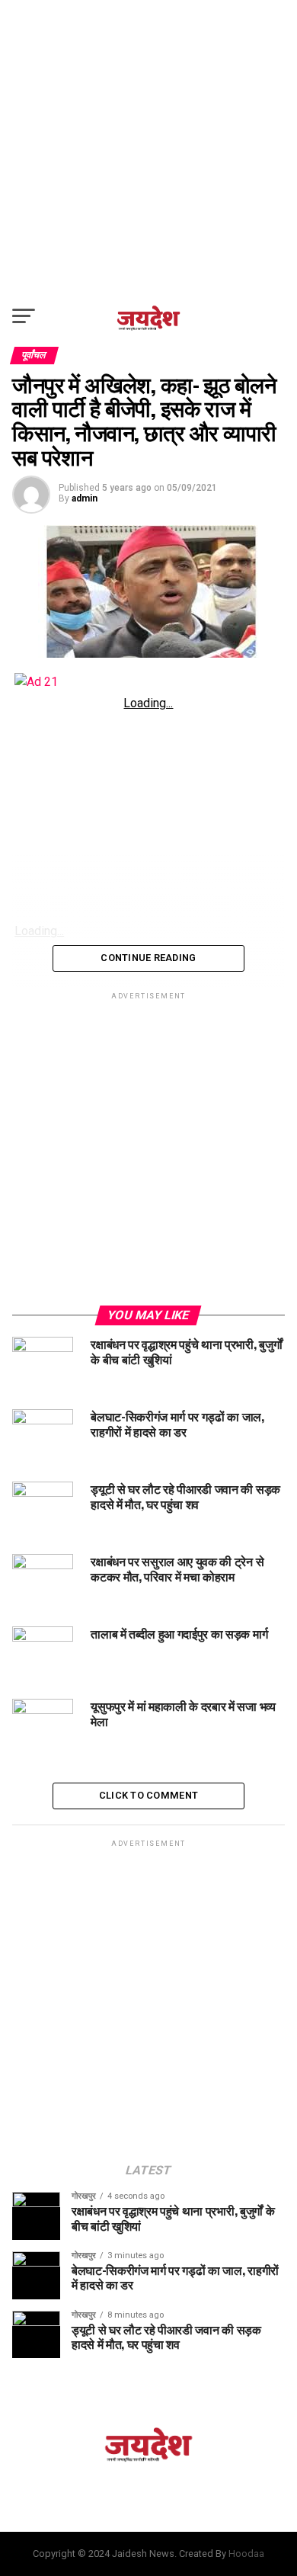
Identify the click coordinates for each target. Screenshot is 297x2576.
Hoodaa (246, 2554)
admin (85, 498)
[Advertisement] (148, 149)
